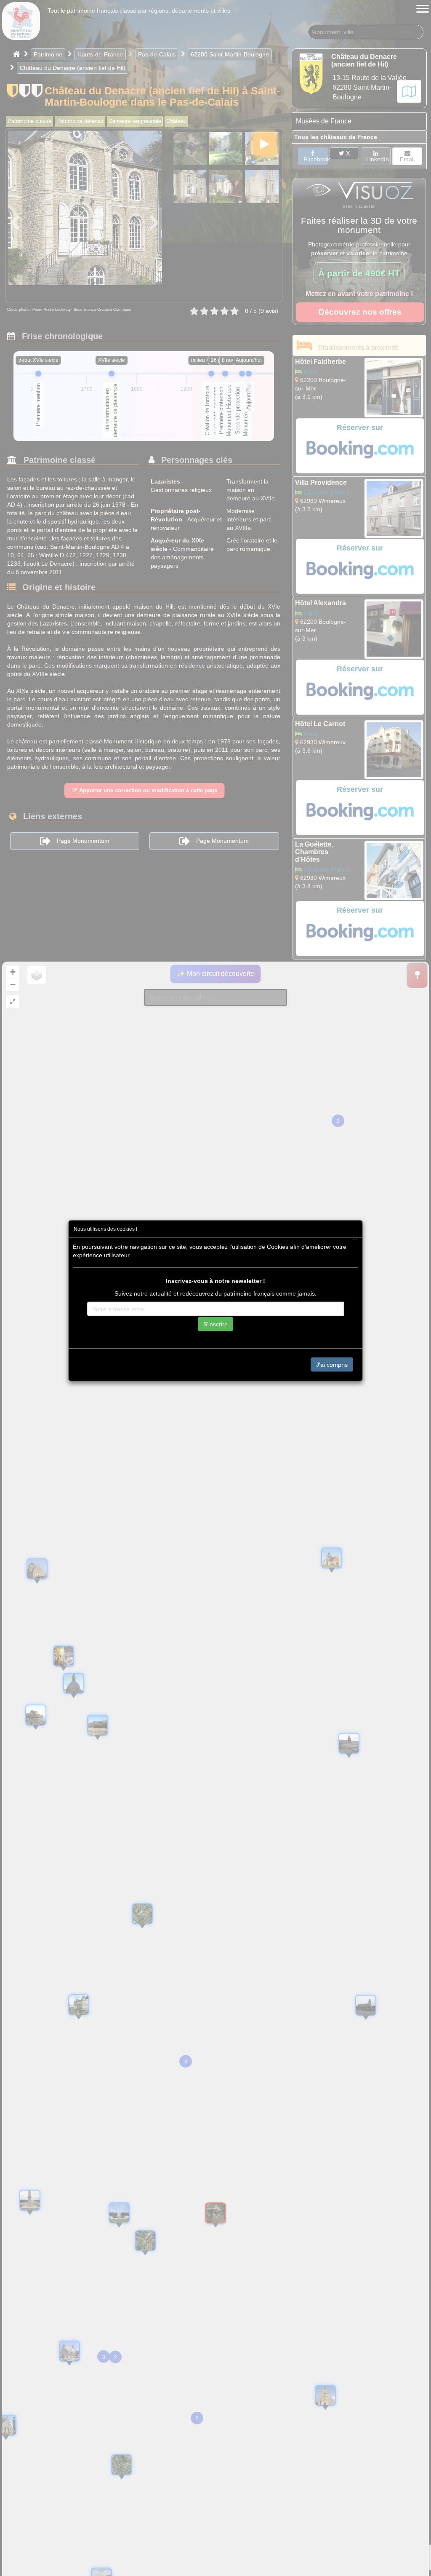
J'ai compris (332, 1364)
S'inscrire (215, 1324)
